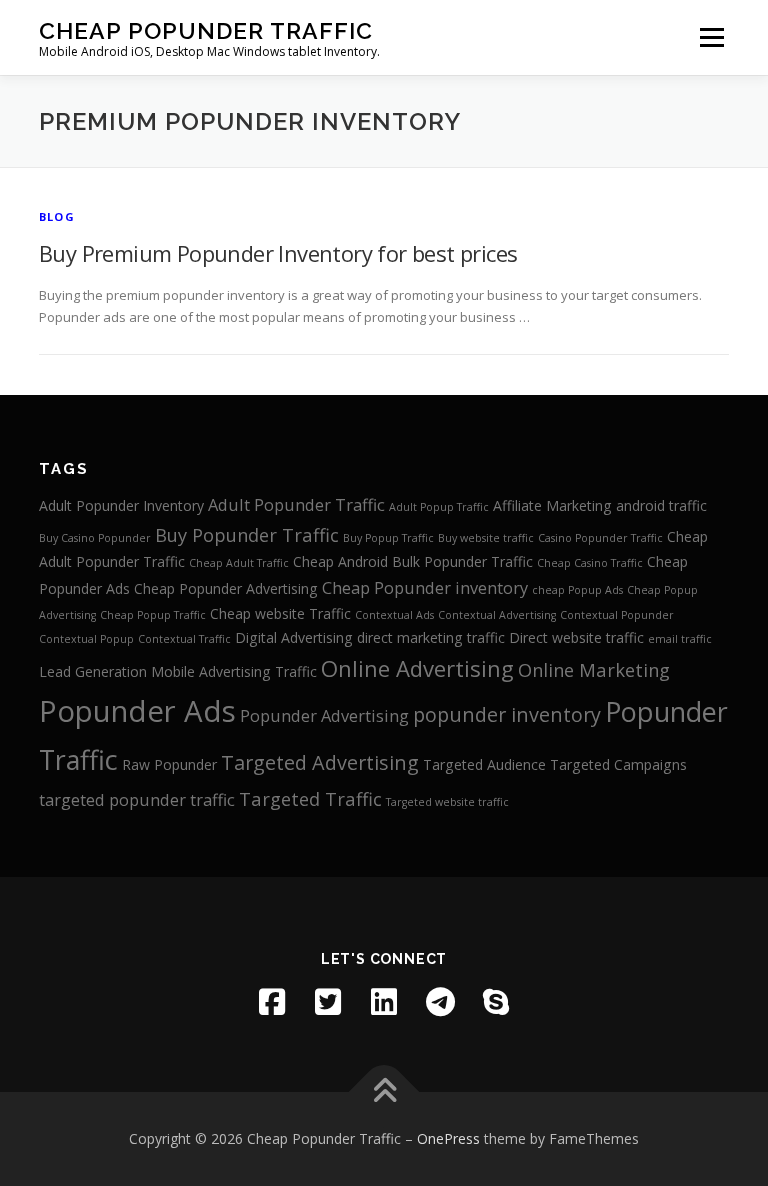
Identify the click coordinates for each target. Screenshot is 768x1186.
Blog (57, 216)
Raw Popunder (169, 764)
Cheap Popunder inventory (425, 587)
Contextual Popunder (617, 615)
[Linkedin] (384, 1002)
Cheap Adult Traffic (239, 563)
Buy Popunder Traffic (247, 534)
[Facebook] (272, 1002)
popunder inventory (507, 714)
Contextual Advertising (497, 615)
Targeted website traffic (447, 802)
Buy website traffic (486, 538)
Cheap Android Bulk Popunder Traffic (413, 561)
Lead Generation (93, 671)
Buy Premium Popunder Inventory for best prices (278, 253)
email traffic (680, 639)
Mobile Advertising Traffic (234, 671)
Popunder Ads (137, 711)
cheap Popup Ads (577, 590)
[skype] (496, 1002)
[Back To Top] (384, 1092)
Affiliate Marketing (552, 505)
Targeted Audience (484, 764)
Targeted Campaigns (618, 764)
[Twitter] (328, 1002)
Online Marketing (594, 669)
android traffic (661, 505)
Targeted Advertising (320, 762)
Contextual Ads (394, 615)
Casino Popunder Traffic (600, 538)
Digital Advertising (294, 637)
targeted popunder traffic (137, 799)
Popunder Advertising (324, 715)
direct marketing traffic (431, 637)
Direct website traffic (576, 637)
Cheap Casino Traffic (590, 563)
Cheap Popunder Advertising (226, 588)
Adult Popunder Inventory (121, 505)
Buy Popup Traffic (388, 538)
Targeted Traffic (310, 798)
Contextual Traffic (184, 639)
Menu (711, 37)
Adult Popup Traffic (439, 507)
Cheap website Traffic (280, 613)
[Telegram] (440, 1002)
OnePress (448, 1138)
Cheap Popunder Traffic (206, 30)
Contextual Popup (86, 639)
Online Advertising (417, 668)
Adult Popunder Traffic (296, 504)
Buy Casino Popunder (95, 538)
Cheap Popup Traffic (153, 615)
